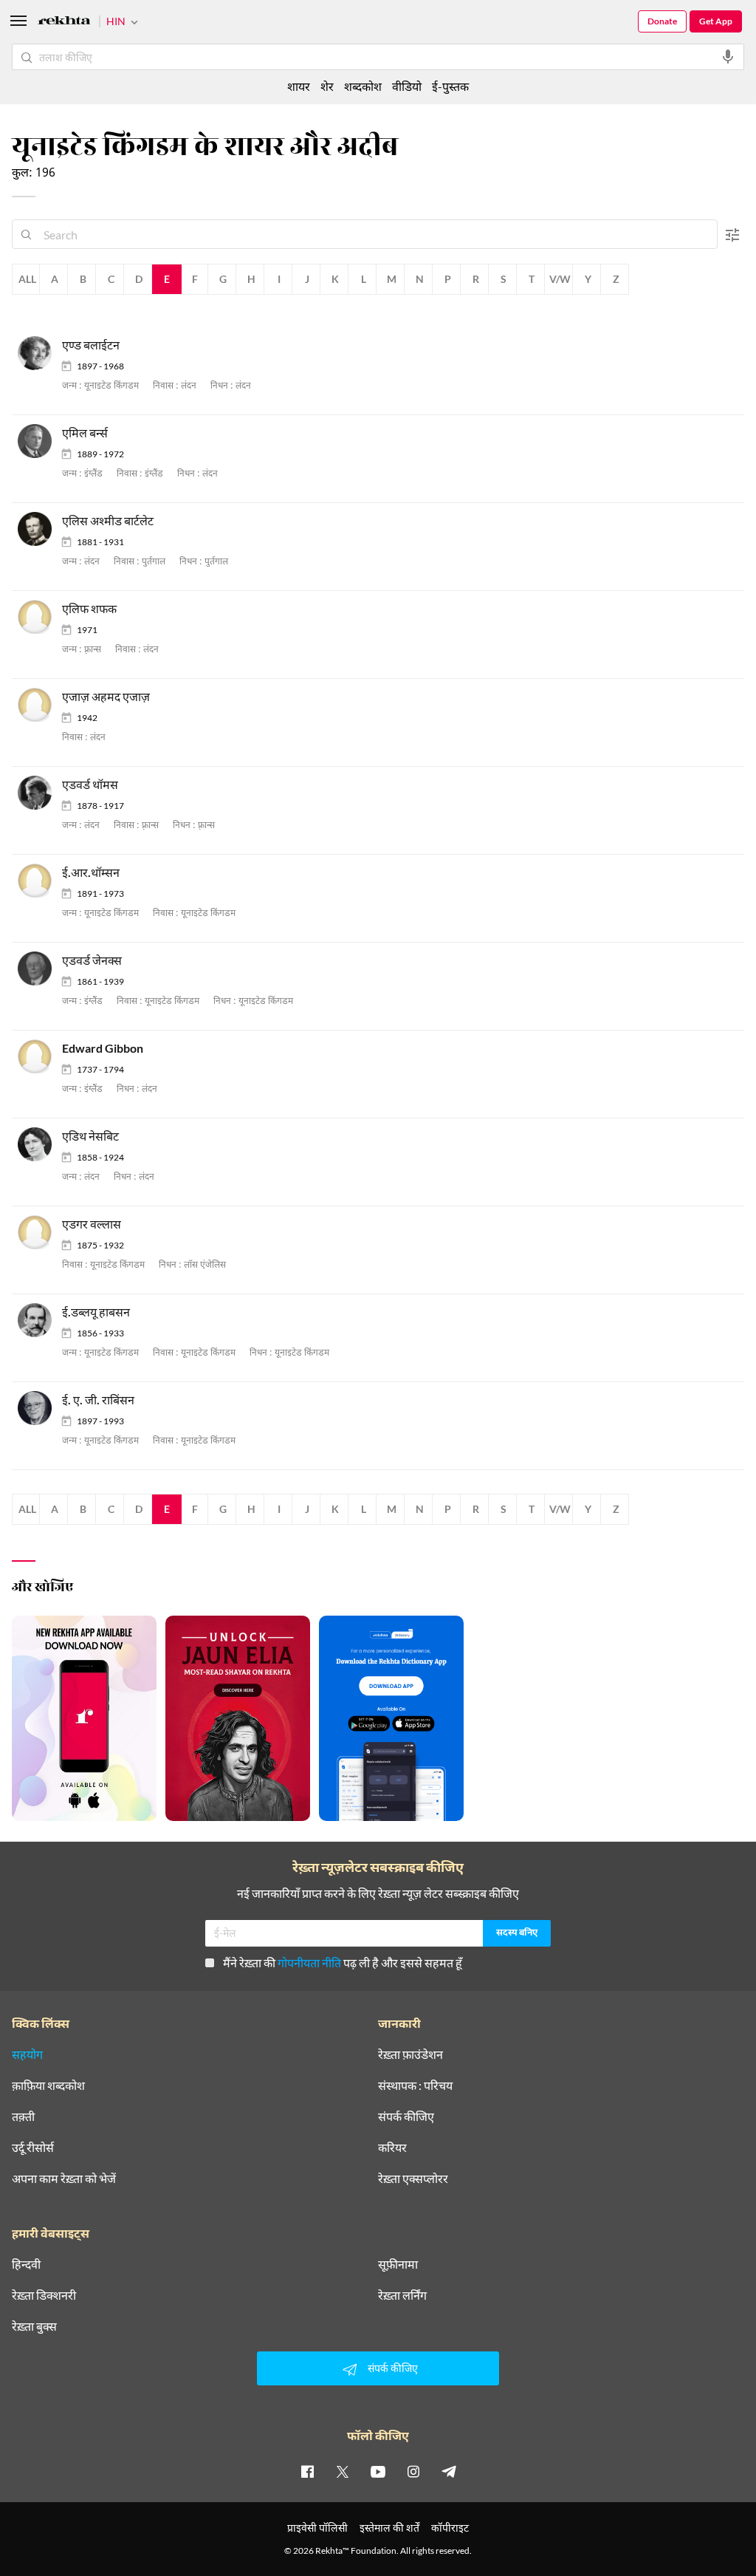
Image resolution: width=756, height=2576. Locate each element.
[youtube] (378, 2471)
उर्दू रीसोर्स (33, 2148)
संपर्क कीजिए (406, 2117)
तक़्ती (23, 2117)
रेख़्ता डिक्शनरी (44, 2295)
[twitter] (343, 2471)
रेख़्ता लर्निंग (402, 2295)
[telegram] (449, 2471)
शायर (299, 86)
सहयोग (27, 2054)
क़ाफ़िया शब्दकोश (48, 2085)
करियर (392, 2148)
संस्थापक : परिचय (415, 2085)
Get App (716, 21)
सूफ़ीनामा (398, 2264)
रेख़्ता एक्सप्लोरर (413, 2179)
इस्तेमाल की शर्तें (389, 2528)
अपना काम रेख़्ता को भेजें (64, 2179)
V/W (560, 279)
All (27, 279)
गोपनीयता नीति (309, 1962)
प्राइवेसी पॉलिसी (317, 2528)
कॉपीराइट (450, 2528)
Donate (662, 21)
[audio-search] (728, 57)
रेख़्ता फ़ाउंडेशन (410, 2054)
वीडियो (407, 86)
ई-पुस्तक (450, 86)
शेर (327, 86)
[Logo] (64, 23)
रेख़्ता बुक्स (34, 2326)
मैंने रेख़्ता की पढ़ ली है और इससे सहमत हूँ (343, 1962)
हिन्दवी (26, 2264)
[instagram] (413, 2471)
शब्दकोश (363, 86)
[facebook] (307, 2471)
